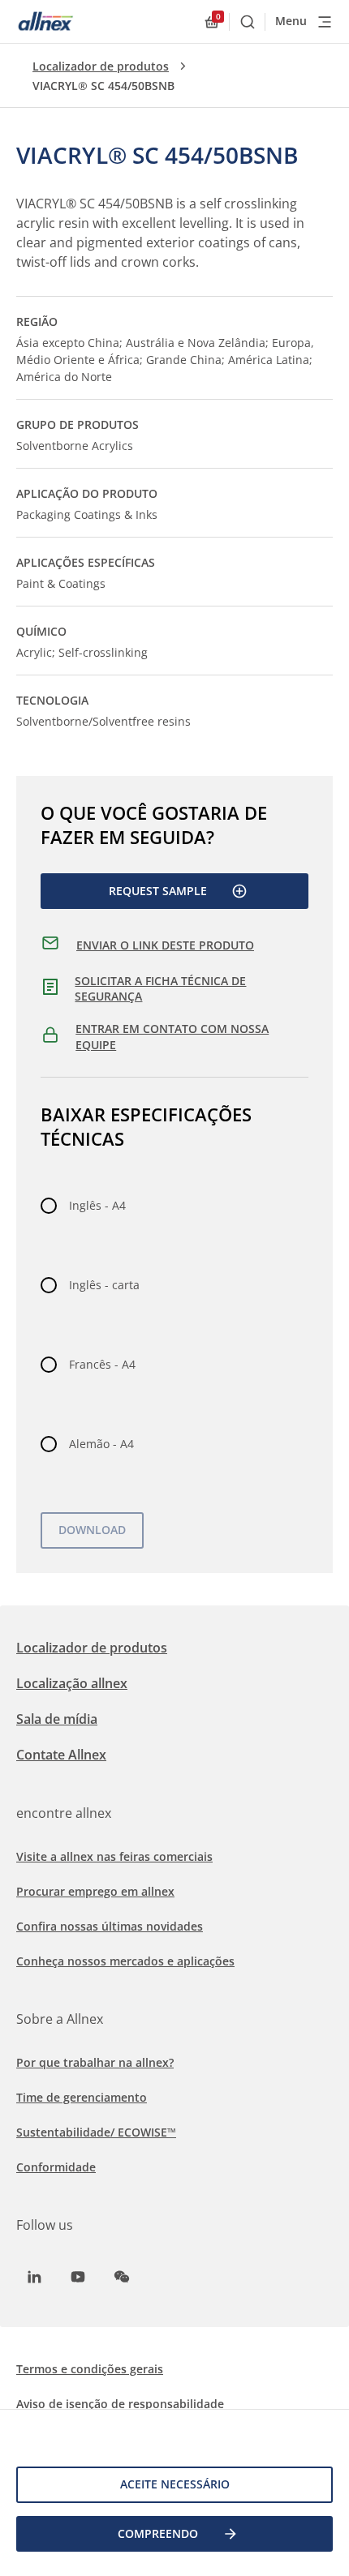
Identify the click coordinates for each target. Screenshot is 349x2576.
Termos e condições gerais (90, 2369)
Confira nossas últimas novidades (110, 1926)
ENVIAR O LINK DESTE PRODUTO (165, 945)
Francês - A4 (102, 1364)
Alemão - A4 (101, 1444)
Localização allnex (72, 1683)
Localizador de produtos (101, 66)
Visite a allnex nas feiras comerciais (114, 1856)
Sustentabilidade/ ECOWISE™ (96, 2132)
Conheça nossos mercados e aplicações (125, 1961)
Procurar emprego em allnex (95, 1891)
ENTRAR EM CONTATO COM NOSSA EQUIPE (172, 1037)
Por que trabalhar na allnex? (95, 2062)
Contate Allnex (61, 1755)
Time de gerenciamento (82, 2097)
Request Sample (158, 891)
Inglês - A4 (97, 1205)
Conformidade (56, 2167)
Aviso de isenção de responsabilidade (120, 2404)
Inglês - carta (104, 1285)
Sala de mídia (57, 1719)
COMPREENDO (158, 2533)
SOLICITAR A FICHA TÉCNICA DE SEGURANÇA (160, 989)
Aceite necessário (175, 2484)
